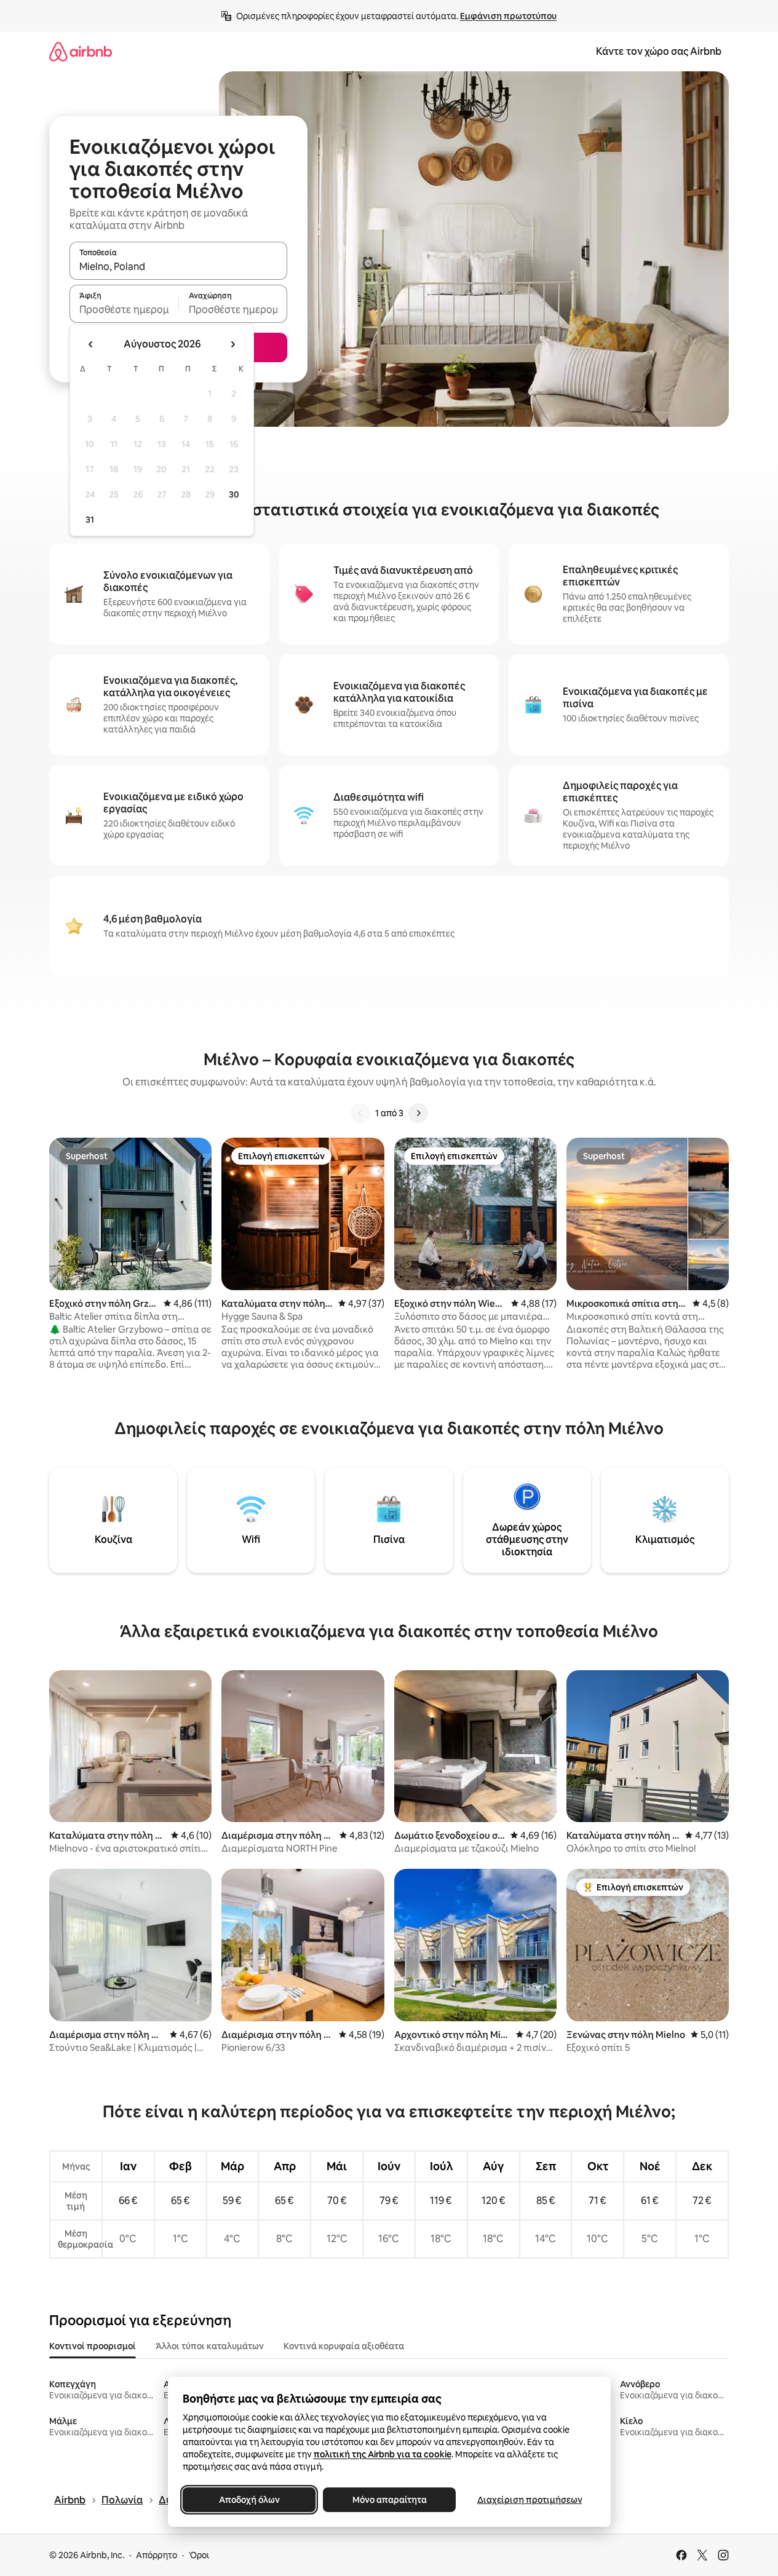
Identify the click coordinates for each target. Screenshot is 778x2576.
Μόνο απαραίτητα (389, 2500)
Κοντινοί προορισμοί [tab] (93, 2346)
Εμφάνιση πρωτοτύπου (508, 16)
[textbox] (124, 309)
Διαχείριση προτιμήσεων (529, 2500)
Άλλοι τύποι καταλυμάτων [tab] (210, 2346)
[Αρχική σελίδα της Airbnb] (81, 51)
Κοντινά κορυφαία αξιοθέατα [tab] (344, 2346)
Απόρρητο (157, 2555)
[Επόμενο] (418, 1113)
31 (90, 520)
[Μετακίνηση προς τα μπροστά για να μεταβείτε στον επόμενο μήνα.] (232, 344)
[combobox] (178, 266)
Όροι (199, 2555)
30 (234, 494)
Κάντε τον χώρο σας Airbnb (659, 51)
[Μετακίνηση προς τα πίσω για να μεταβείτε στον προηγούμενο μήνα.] (91, 344)
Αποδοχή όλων (249, 2500)
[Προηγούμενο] (360, 1113)
